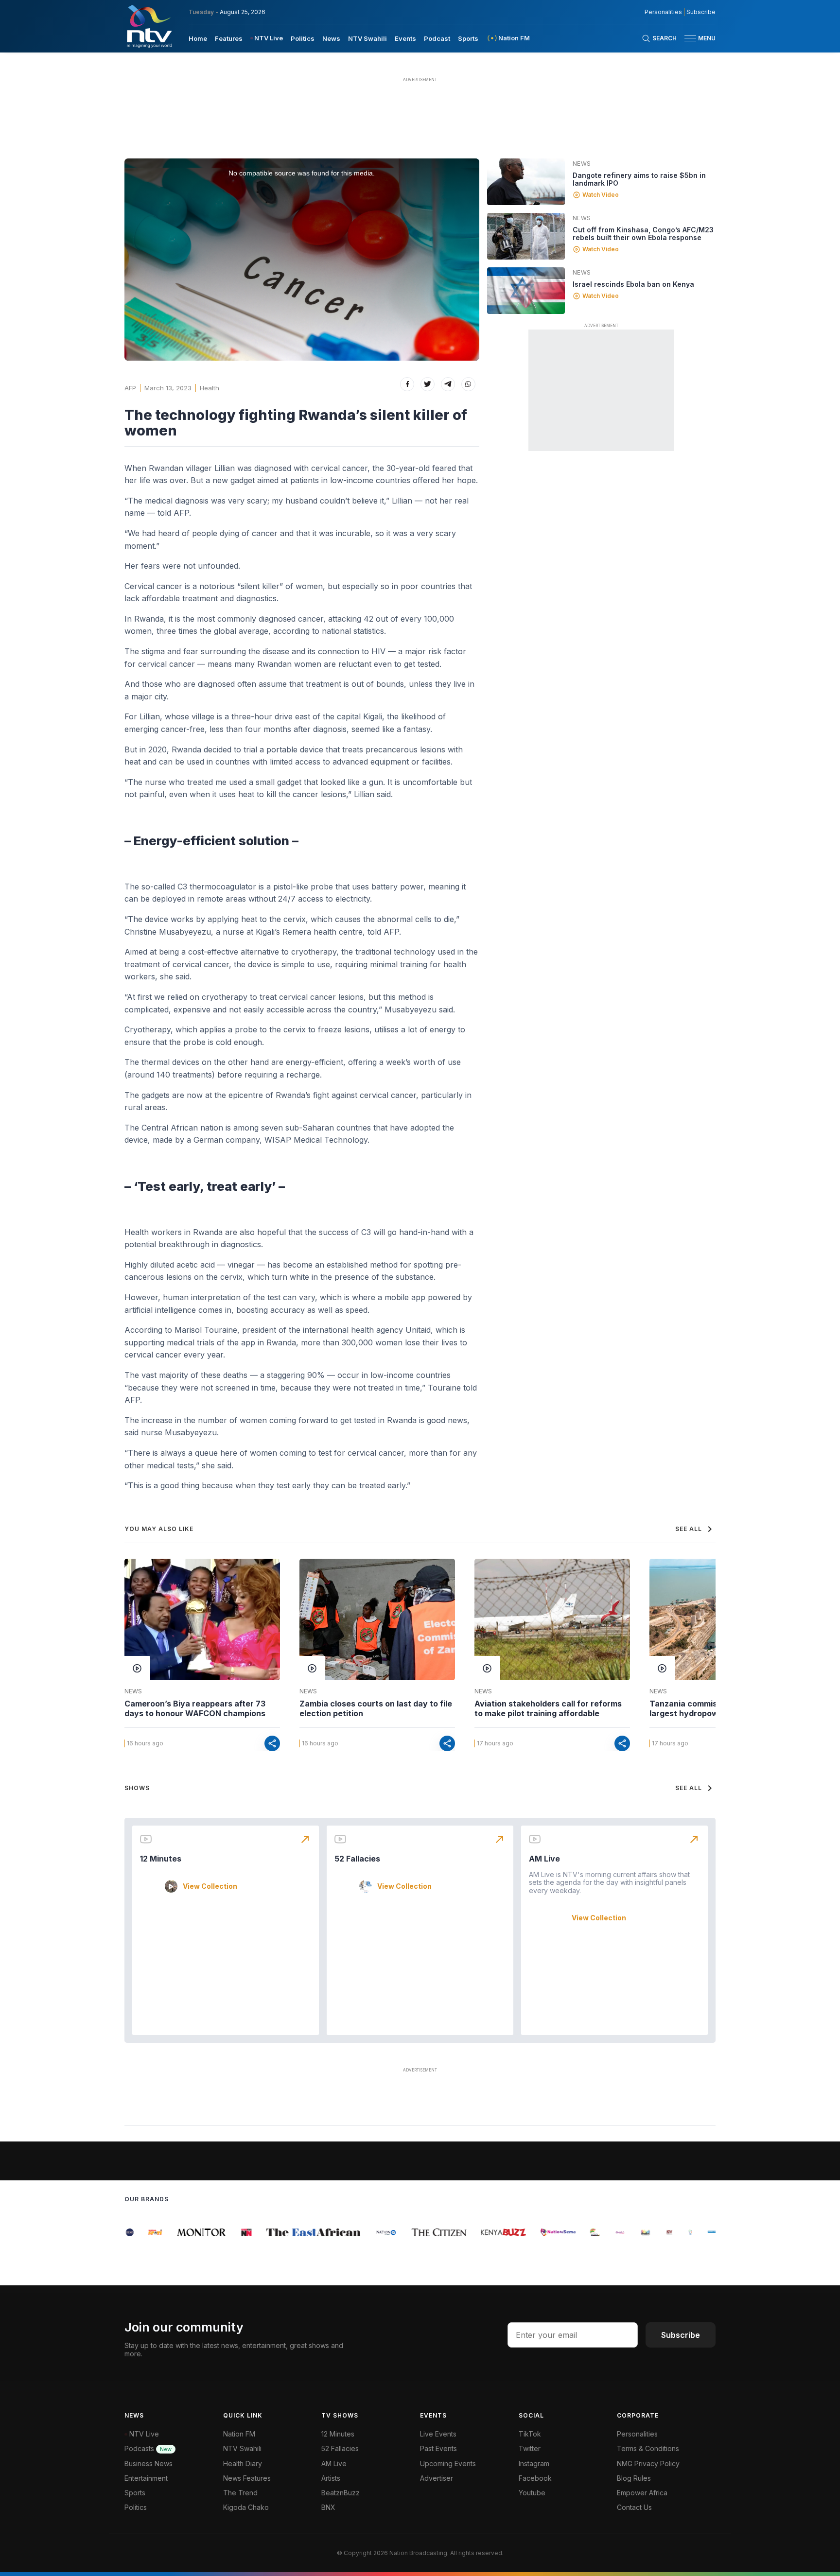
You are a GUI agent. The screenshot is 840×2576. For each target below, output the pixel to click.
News (331, 38)
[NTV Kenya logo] (149, 26)
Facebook (535, 2478)
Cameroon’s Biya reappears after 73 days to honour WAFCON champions (195, 1708)
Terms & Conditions (648, 2448)
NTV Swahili (367, 38)
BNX (328, 2507)
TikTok (530, 2434)
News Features (247, 2478)
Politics (303, 38)
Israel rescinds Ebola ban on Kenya (633, 284)
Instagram (534, 2463)
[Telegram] (448, 384)
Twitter (530, 2448)
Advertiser (437, 2478)
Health (210, 388)
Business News (149, 2463)
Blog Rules (634, 2478)
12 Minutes (161, 1859)
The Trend (240, 2493)
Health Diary (243, 2463)
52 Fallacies (357, 1859)
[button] (696, 38)
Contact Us (634, 2507)
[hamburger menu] (690, 38)
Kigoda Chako (246, 2507)
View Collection (210, 1886)
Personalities (663, 12)
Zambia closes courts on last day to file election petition (376, 1708)
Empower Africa (642, 2493)
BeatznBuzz (341, 2493)
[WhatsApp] (468, 384)
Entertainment (146, 2478)
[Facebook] (407, 384)
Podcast (437, 38)
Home (198, 38)
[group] (144, 2232)
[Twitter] (428, 384)
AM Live (544, 1859)
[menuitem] (198, 38)
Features (229, 38)
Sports (468, 38)
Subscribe (701, 12)
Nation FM (239, 2434)
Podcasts (148, 2448)
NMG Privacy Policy (648, 2463)
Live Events (438, 2434)
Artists (331, 2478)
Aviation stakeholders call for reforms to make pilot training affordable (548, 1708)
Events (405, 38)
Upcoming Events (448, 2463)
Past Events (438, 2448)
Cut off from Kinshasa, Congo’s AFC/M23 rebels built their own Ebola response (643, 234)
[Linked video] (526, 182)
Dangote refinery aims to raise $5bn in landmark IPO (639, 179)
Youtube (532, 2493)
